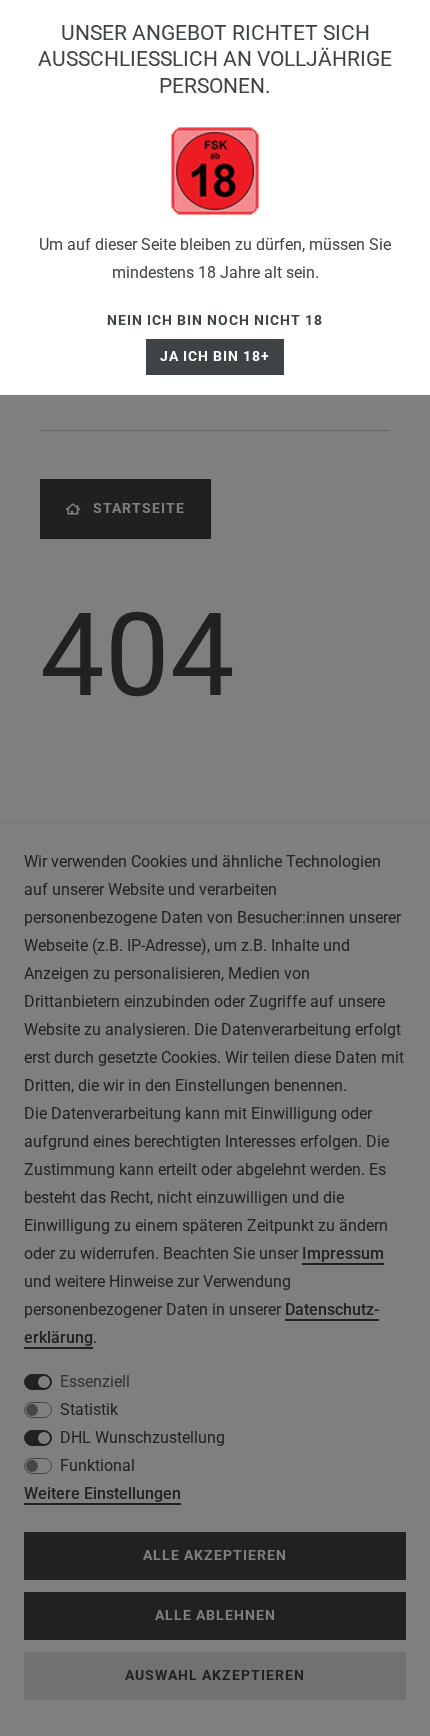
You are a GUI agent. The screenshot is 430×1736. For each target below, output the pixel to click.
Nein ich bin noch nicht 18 (215, 320)
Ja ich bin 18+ (215, 356)
